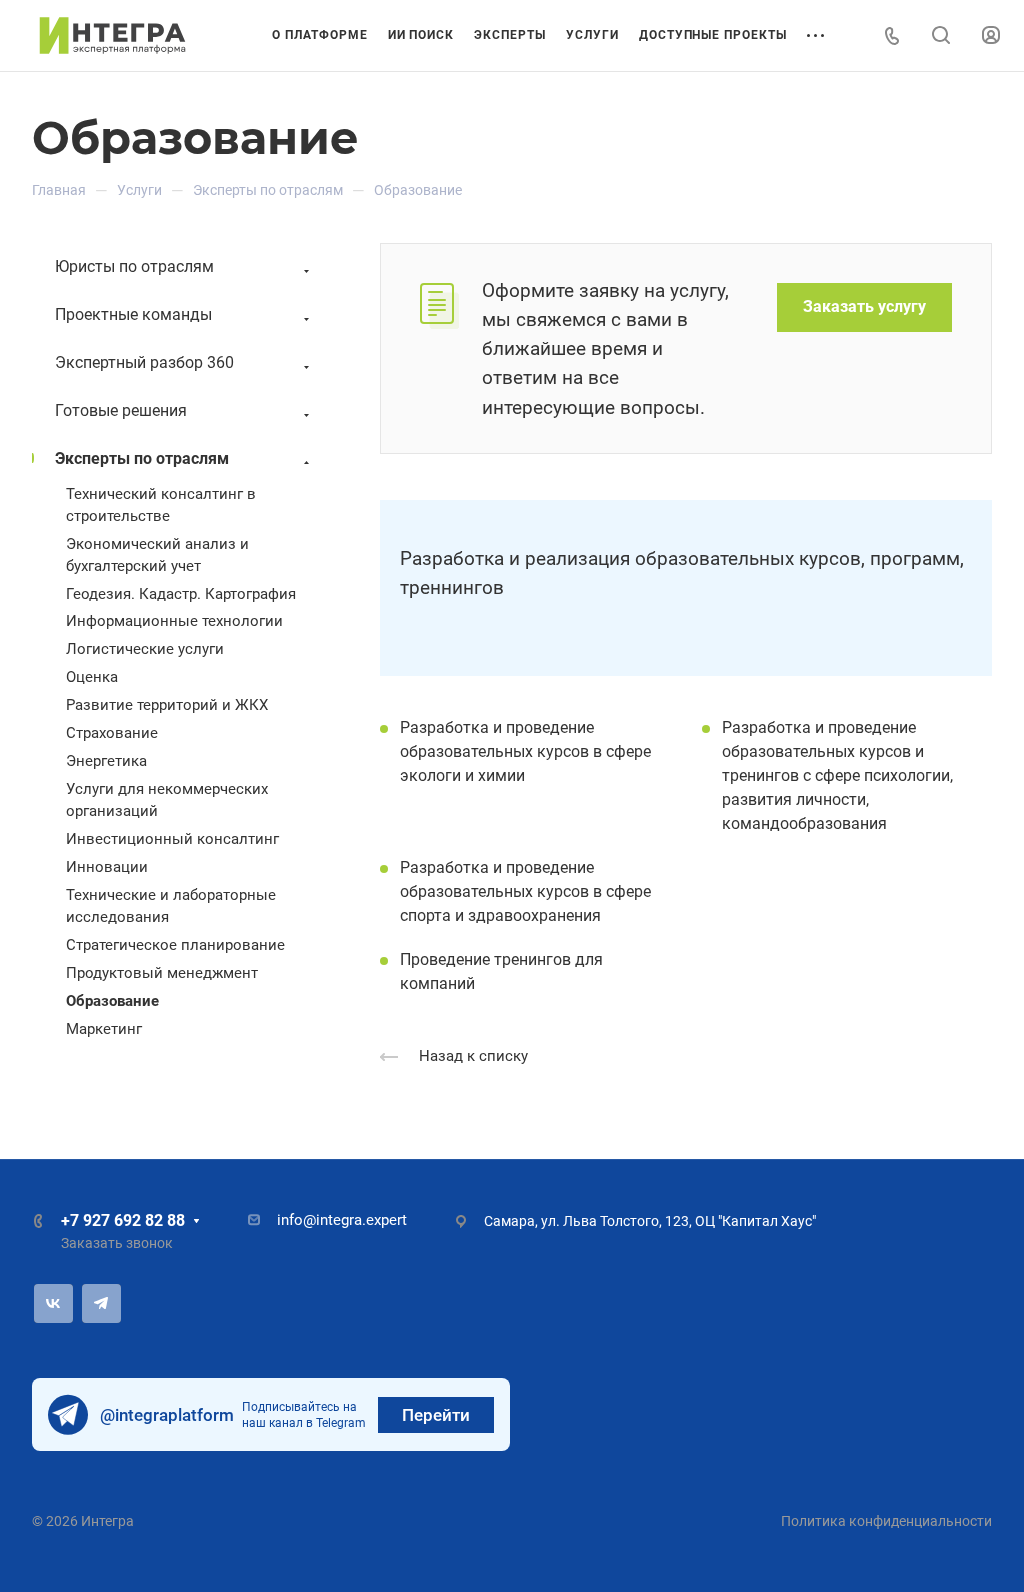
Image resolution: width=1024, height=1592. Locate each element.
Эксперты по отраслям (142, 458)
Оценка (92, 677)
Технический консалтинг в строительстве (161, 505)
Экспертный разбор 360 (144, 362)
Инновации (107, 867)
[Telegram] (101, 1303)
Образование (112, 1001)
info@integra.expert (342, 1220)
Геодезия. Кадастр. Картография (181, 594)
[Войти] (991, 35)
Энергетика (106, 761)
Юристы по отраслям (134, 266)
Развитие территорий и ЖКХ (167, 705)
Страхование (112, 733)
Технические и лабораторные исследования (171, 906)
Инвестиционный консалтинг (172, 839)
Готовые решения (121, 410)
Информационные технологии (174, 621)
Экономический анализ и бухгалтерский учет (157, 555)
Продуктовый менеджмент (162, 973)
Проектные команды (133, 314)
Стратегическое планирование (175, 945)
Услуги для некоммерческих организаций (167, 800)
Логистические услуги (145, 649)
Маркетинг (104, 1029)
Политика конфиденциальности (886, 1521)
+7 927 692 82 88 (123, 1220)
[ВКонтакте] (53, 1303)
